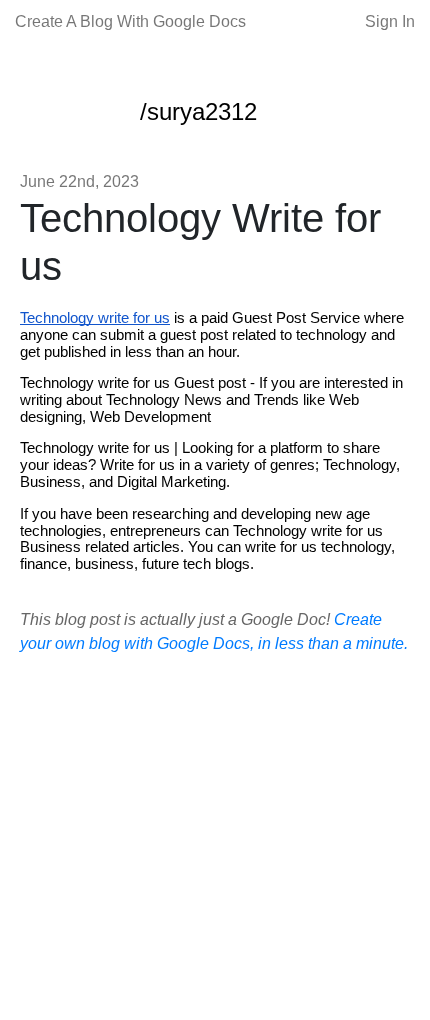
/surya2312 (198, 111)
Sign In (390, 21)
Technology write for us (95, 318)
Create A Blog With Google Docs (130, 21)
